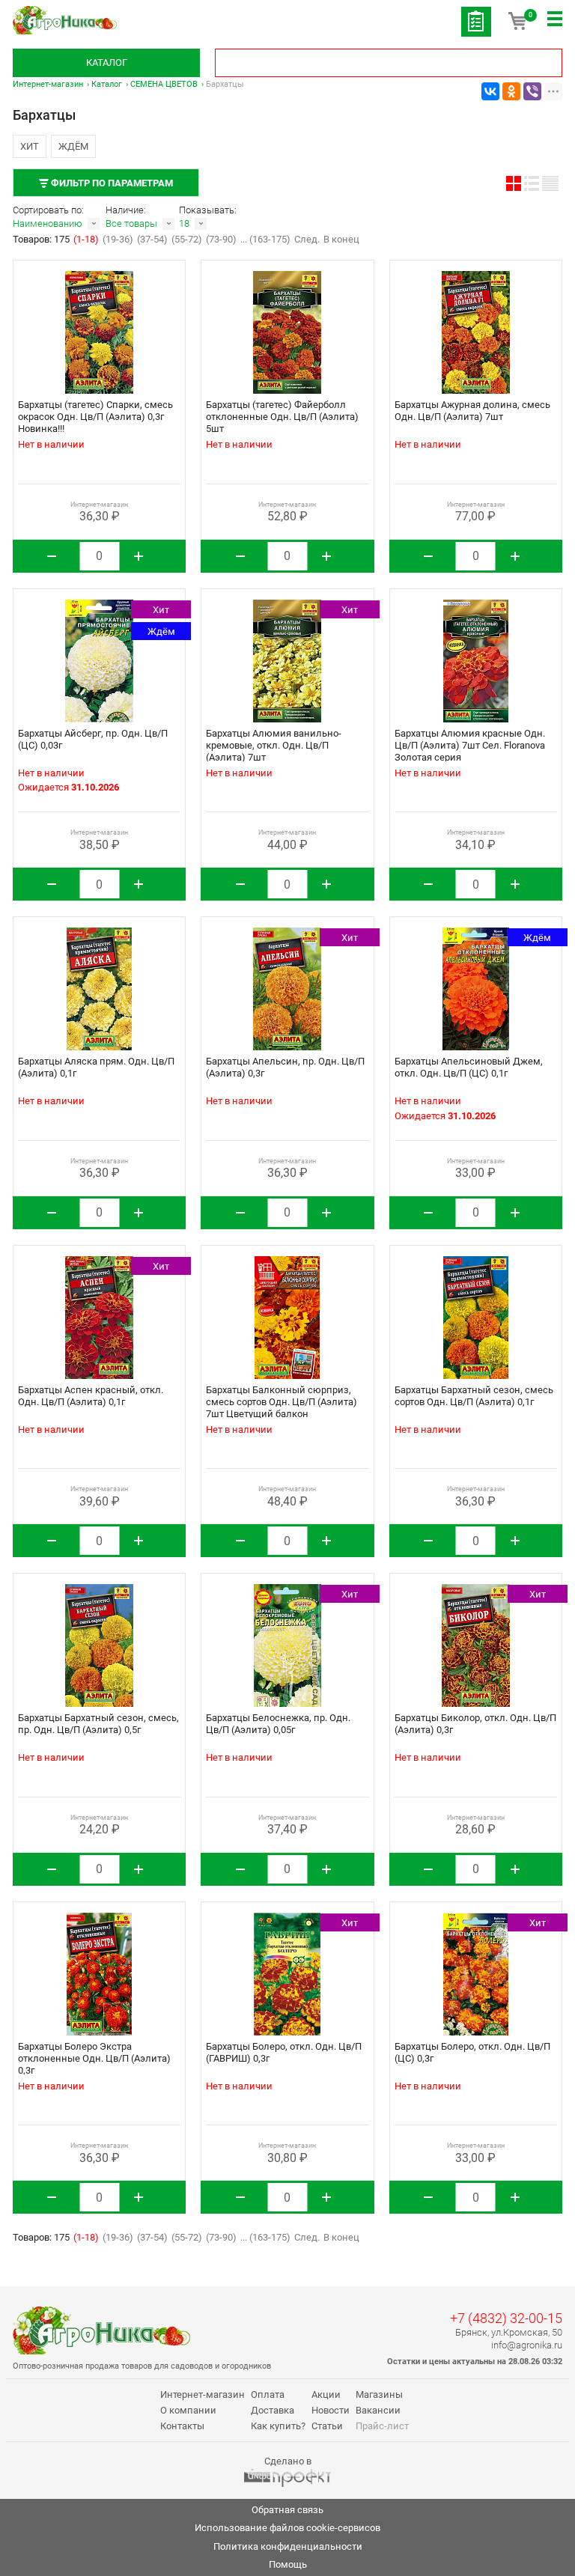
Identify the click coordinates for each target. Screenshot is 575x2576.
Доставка (273, 2410)
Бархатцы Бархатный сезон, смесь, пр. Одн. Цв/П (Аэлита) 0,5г (98, 1724)
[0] (517, 26)
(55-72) (187, 239)
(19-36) (118, 239)
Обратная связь (287, 2510)
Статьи (327, 2426)
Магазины (379, 2394)
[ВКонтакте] (490, 91)
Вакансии (378, 2410)
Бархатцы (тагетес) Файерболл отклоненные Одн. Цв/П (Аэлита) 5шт (282, 417)
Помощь (288, 2564)
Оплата (268, 2394)
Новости (331, 2410)
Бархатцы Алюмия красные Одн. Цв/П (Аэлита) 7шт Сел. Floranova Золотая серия (470, 745)
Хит (30, 146)
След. (307, 239)
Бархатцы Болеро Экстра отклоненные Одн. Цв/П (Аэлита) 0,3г (94, 2058)
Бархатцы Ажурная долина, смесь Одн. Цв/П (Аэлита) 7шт (472, 411)
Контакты (182, 2426)
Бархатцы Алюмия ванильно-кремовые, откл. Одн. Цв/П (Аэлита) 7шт (274, 745)
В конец (341, 239)
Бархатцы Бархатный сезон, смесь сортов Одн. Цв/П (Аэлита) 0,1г (474, 1396)
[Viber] (532, 91)
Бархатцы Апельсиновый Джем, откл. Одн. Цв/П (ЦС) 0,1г (469, 1067)
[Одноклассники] (511, 91)
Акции (326, 2394)
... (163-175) (265, 239)
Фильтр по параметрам (111, 183)
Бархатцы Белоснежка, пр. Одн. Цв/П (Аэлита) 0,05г (278, 1724)
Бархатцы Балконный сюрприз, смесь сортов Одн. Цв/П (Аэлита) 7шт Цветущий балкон (282, 1402)
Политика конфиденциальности (288, 2546)
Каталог (107, 63)
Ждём (73, 146)
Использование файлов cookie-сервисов (287, 2528)
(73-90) (221, 239)
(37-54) (152, 239)
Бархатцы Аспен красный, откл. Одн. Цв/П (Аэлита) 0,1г (91, 1396)
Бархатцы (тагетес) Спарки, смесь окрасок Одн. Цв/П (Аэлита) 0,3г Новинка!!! (95, 417)
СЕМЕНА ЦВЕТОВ (164, 84)
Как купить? (278, 2426)
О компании (188, 2410)
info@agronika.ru (527, 2345)
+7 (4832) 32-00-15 (506, 2318)
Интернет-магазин (48, 84)
